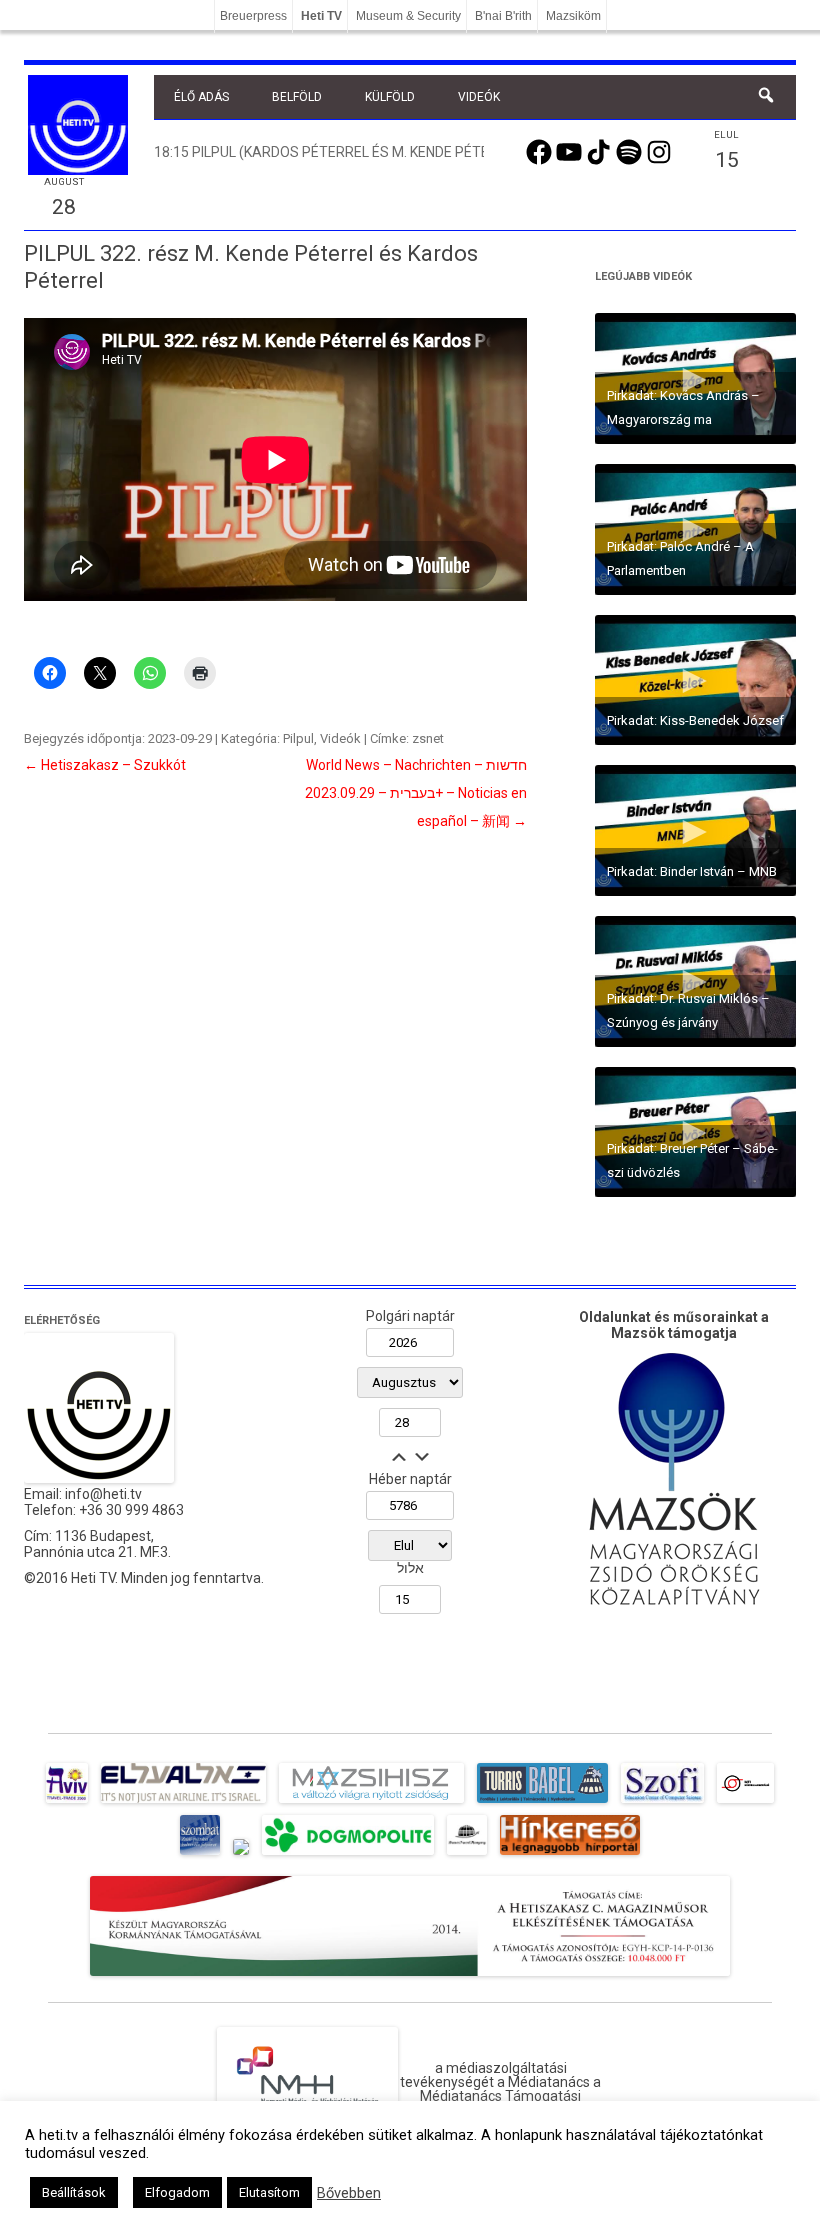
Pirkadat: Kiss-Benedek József (695, 720)
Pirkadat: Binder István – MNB (692, 871)
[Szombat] (200, 1855)
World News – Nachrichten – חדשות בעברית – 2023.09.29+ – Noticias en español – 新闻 (416, 793)
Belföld (297, 97)
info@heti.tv (103, 1494)
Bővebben (349, 2193)
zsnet (428, 738)
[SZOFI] (662, 1803)
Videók (479, 97)
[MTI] (745, 1803)
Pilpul (298, 738)
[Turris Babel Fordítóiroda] (542, 1803)
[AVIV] (67, 1803)
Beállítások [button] (74, 2192)
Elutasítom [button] (269, 2192)
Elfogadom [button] (177, 2192)
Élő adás (201, 97)
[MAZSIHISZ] (371, 1803)
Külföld (390, 97)
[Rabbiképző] (241, 1855)
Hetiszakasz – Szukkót (105, 765)
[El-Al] (183, 1803)
